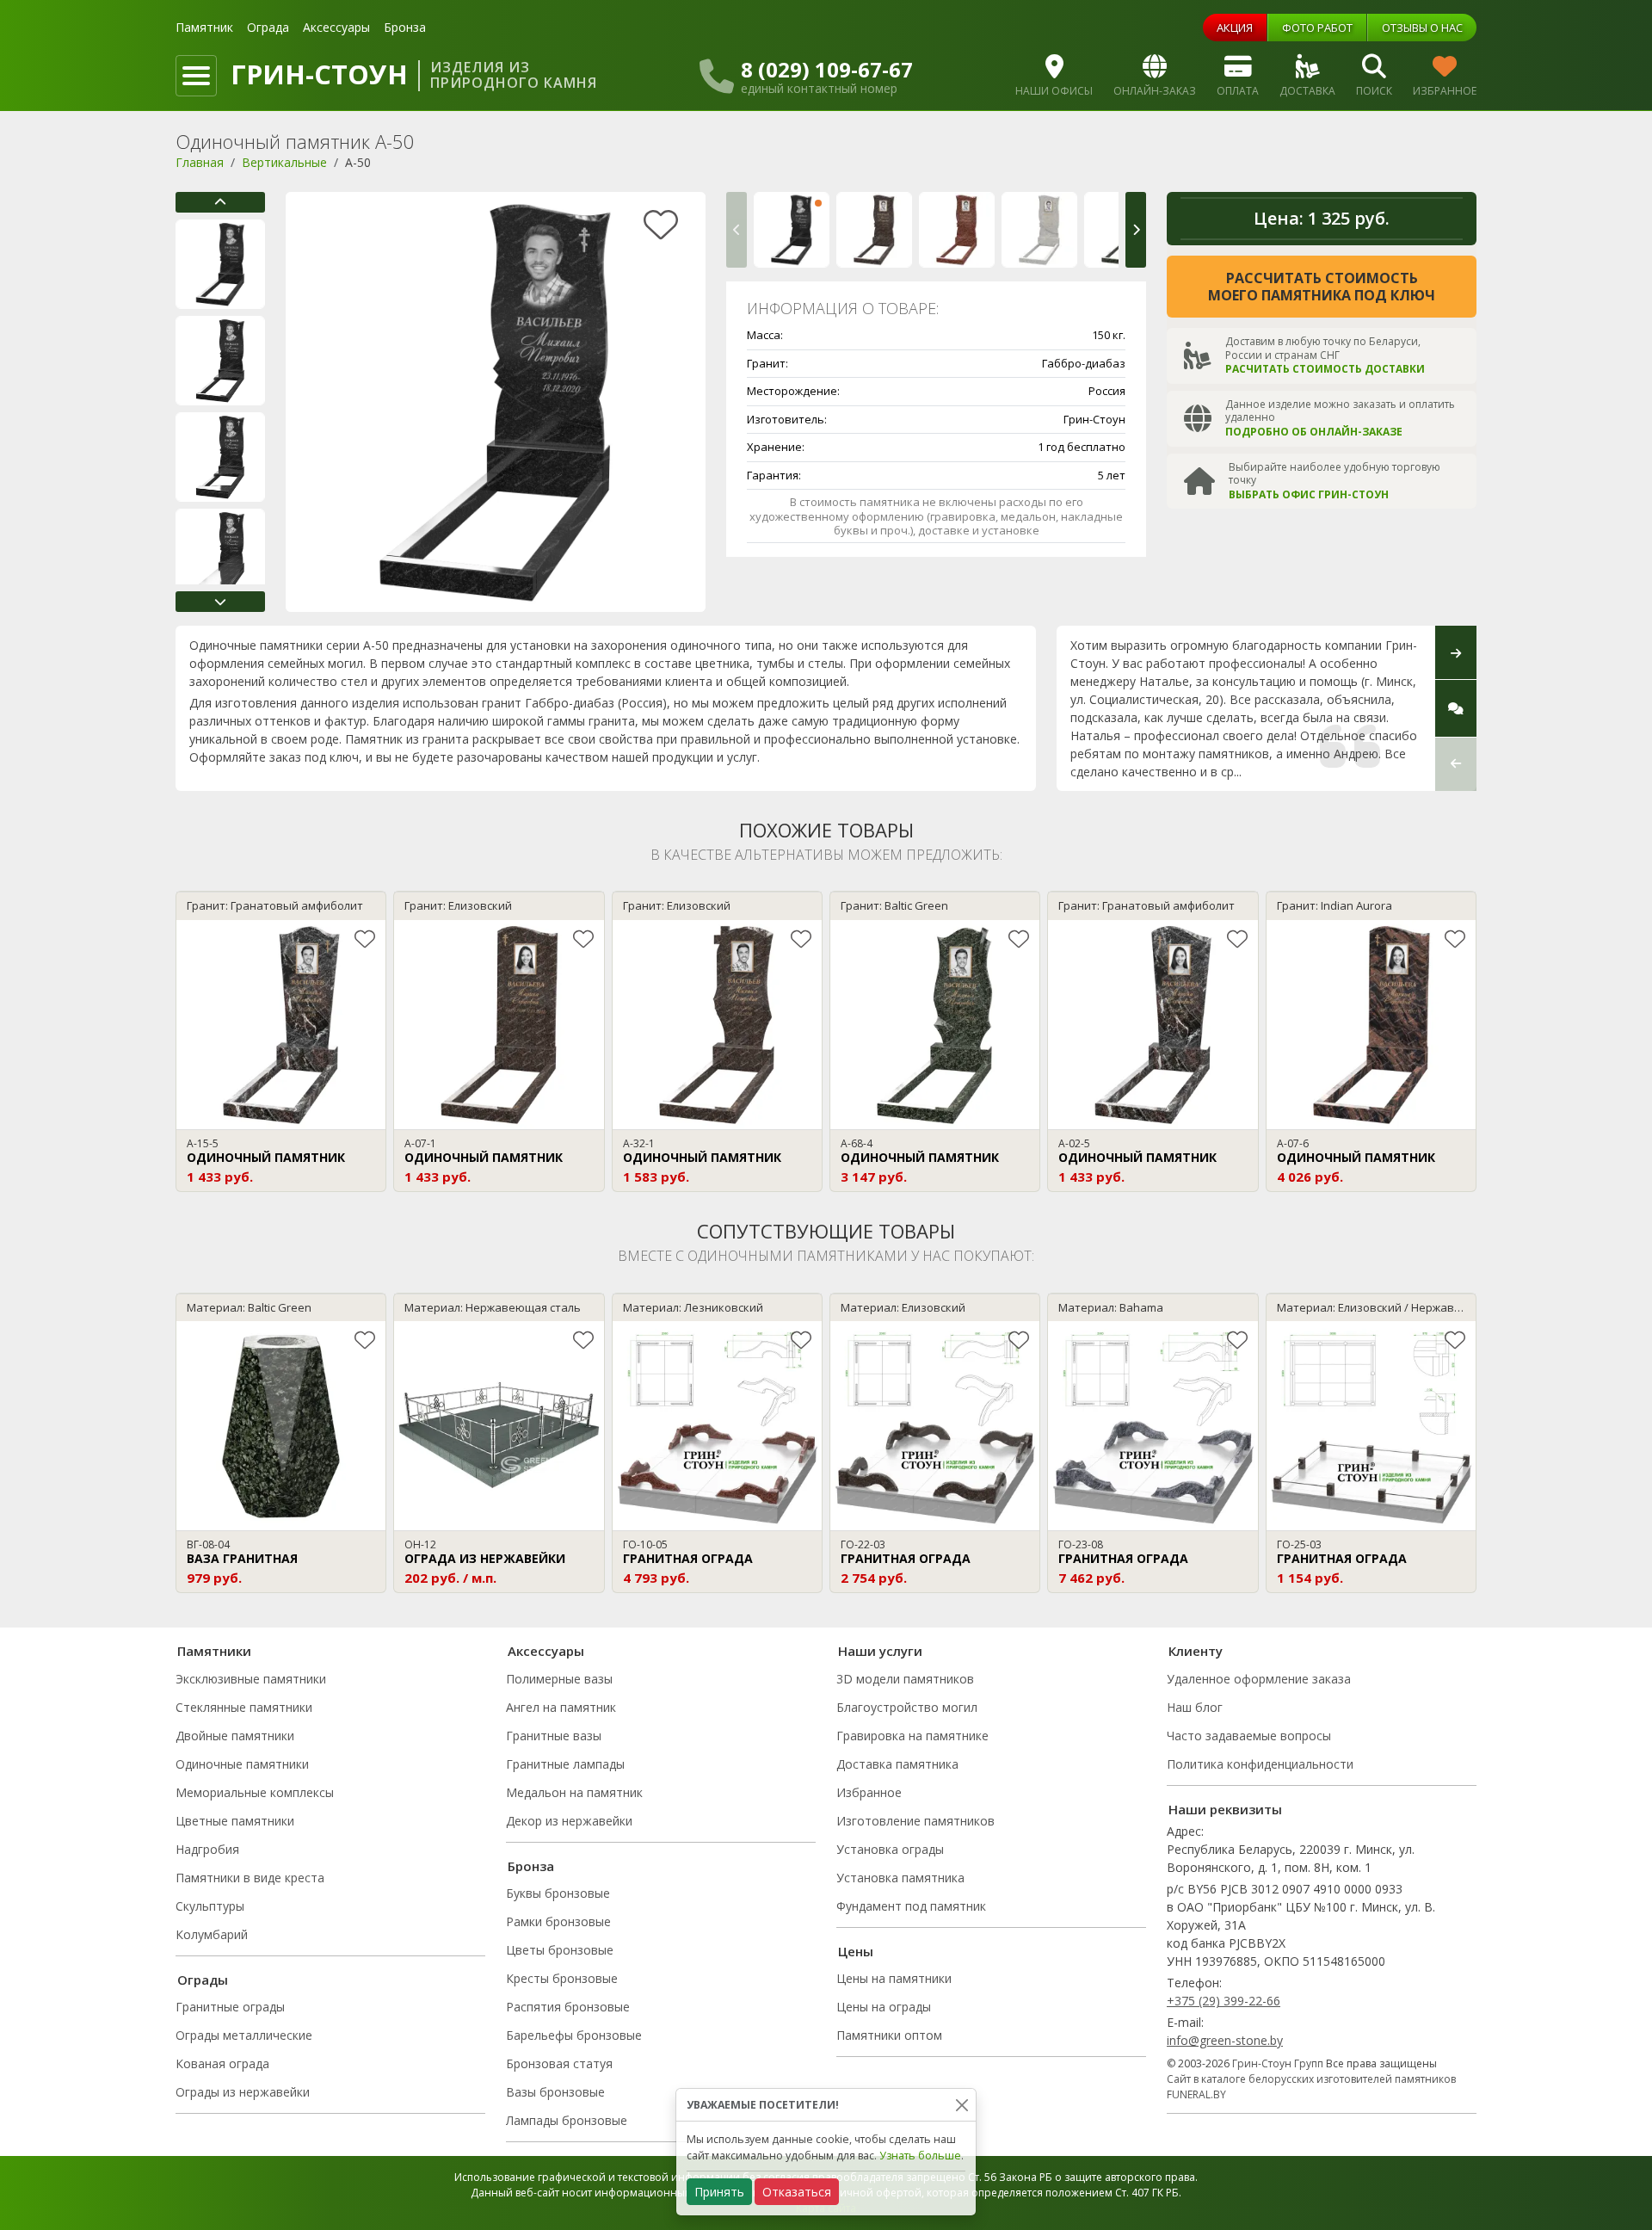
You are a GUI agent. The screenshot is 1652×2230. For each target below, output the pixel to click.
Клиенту (1196, 1651)
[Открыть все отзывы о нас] (1456, 708)
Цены (856, 1951)
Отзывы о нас (1422, 28)
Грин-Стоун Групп (1278, 2063)
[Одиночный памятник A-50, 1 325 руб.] (792, 230)
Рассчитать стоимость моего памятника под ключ (1322, 287)
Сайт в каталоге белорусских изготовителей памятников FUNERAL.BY (1311, 2087)
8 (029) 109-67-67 (827, 70)
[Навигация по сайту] (196, 76)
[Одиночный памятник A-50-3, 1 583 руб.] (1039, 230)
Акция (1235, 28)
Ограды (203, 1980)
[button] (220, 202)
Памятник (204, 27)
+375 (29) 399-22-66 (1224, 2001)
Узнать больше (920, 2156)
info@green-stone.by (1225, 2040)
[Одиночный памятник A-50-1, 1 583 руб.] (874, 230)
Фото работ (1317, 28)
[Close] (962, 2105)
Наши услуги (880, 1651)
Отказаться (797, 2192)
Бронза (405, 27)
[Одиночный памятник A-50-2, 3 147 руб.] (957, 230)
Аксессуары (336, 27)
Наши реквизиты (1225, 1809)
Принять (719, 2192)
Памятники (214, 1651)
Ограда (268, 27)
